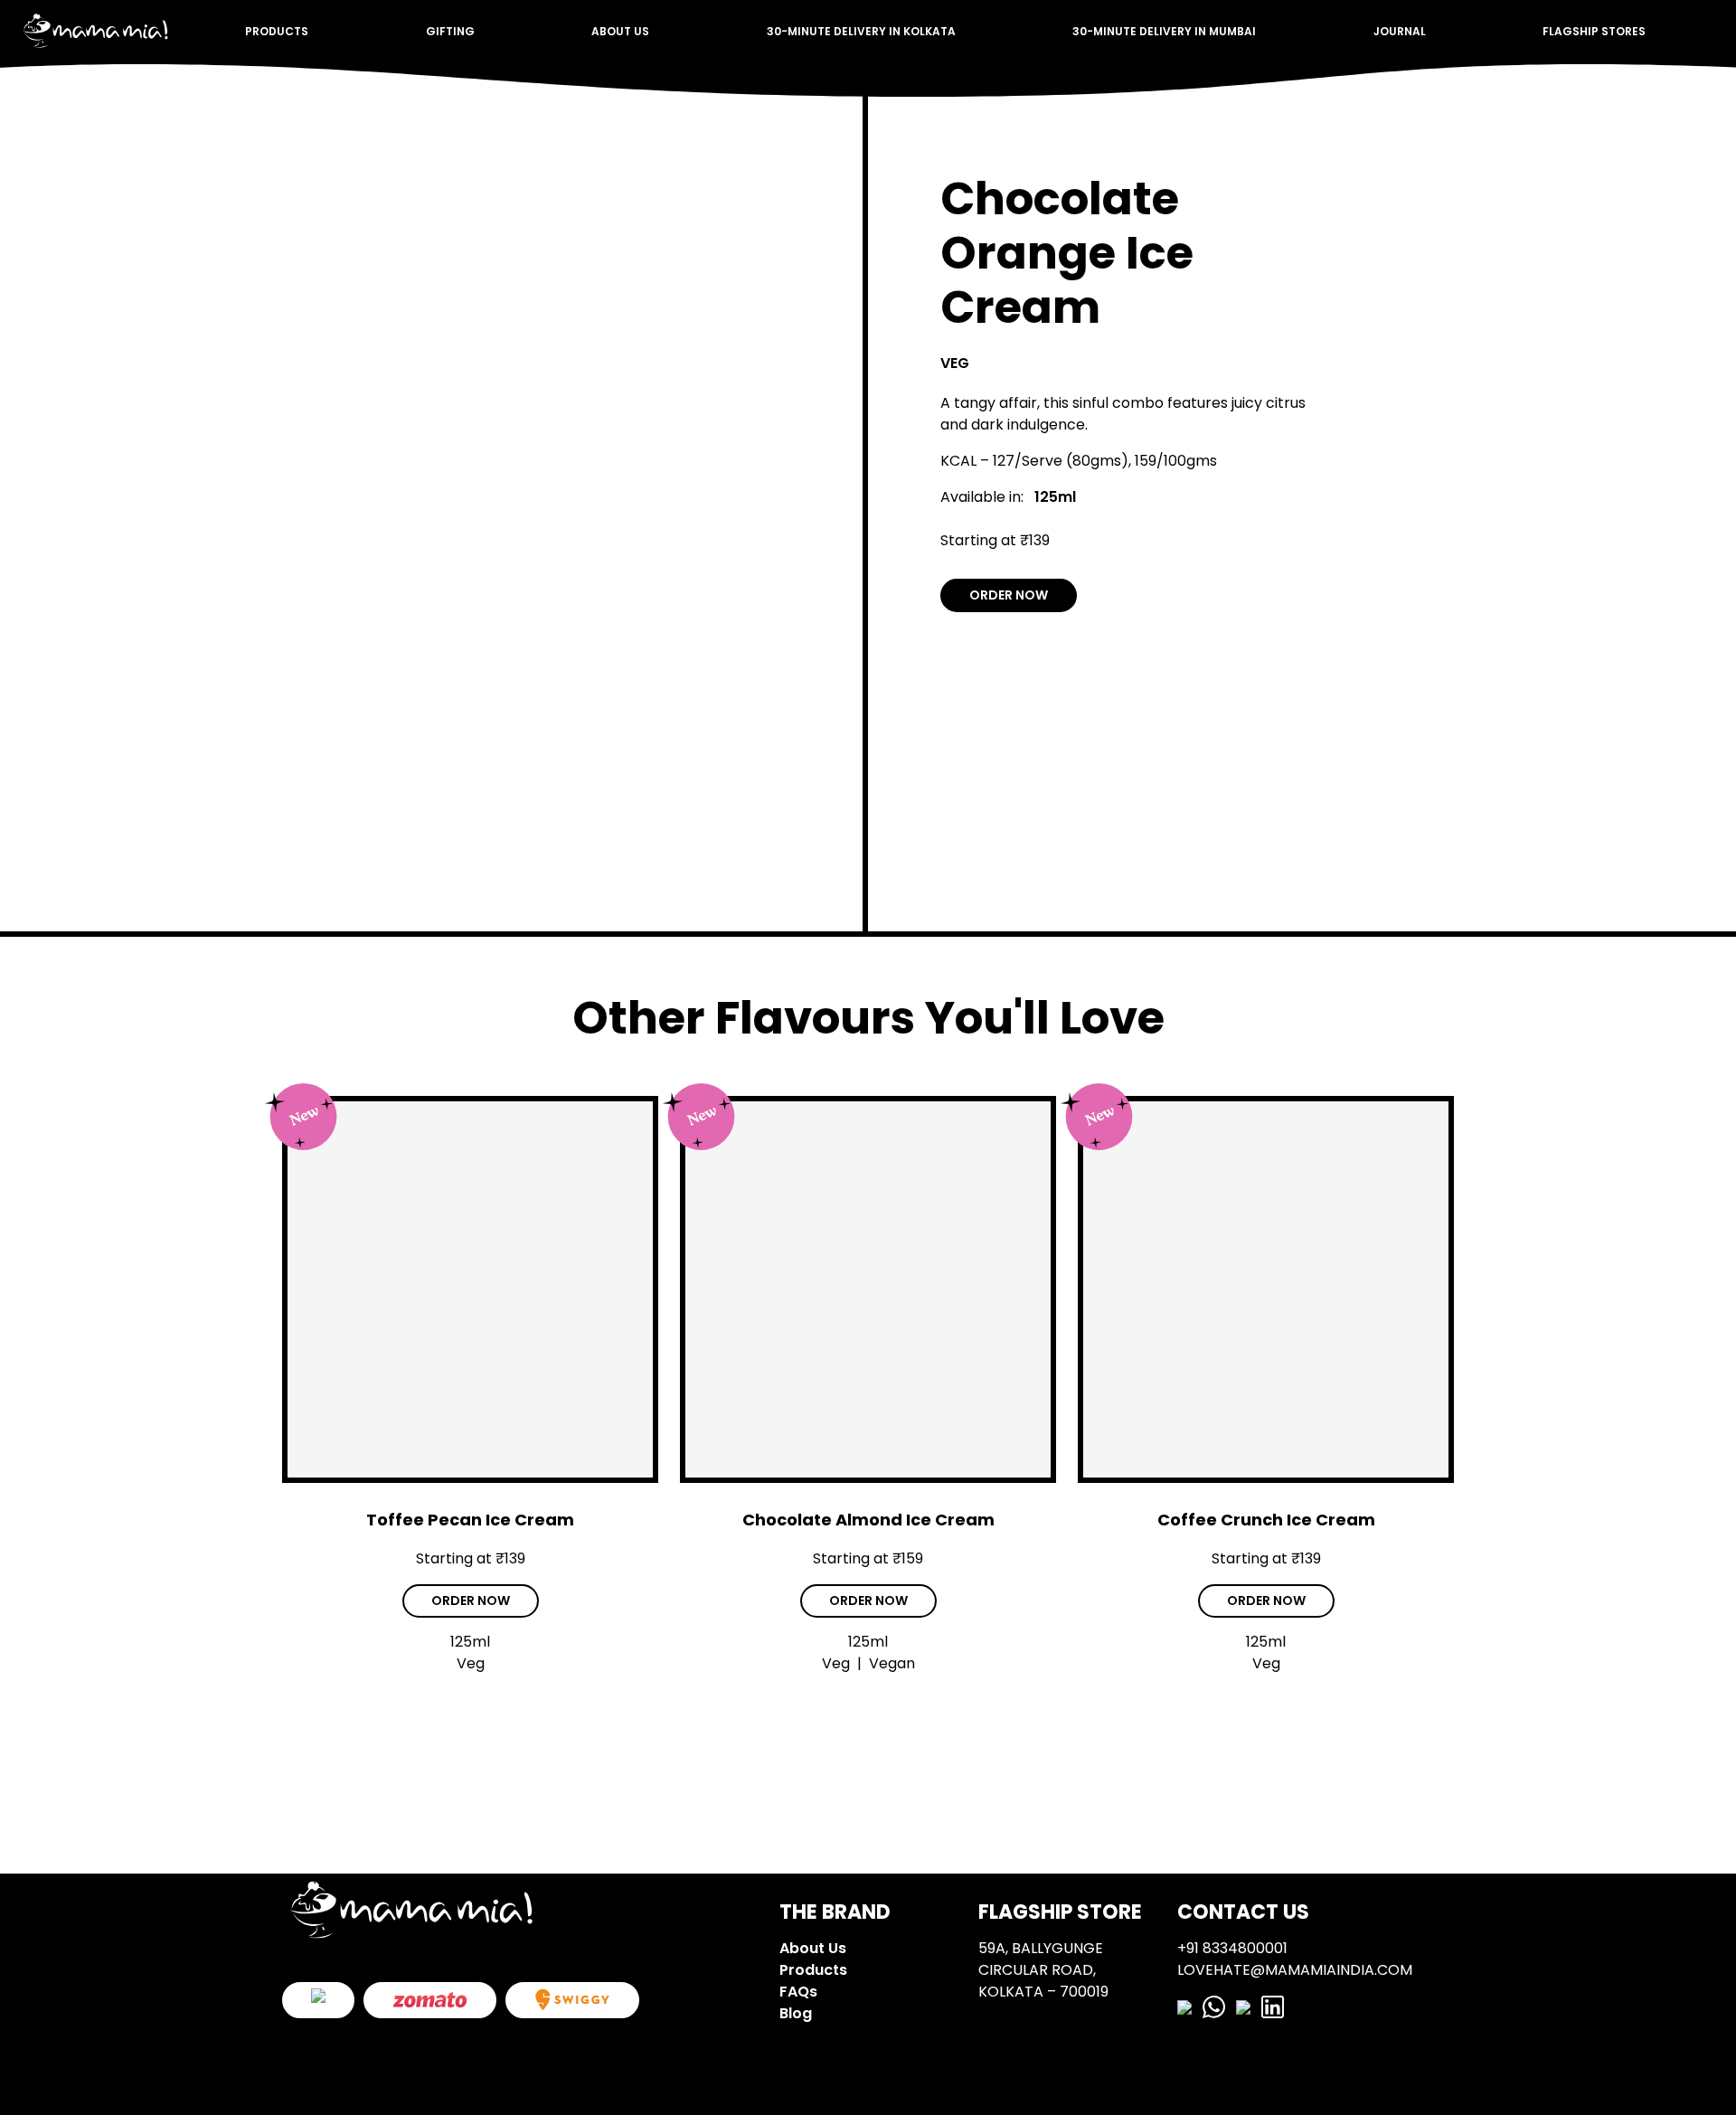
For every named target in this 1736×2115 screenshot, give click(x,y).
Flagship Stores (1594, 31)
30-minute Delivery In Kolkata (861, 31)
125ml (1055, 497)
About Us (620, 31)
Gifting (450, 31)
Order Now (1009, 595)
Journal (1400, 31)
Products (277, 31)
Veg (955, 363)
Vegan (892, 1663)
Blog (796, 2013)
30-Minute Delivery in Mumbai (1164, 31)
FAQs (798, 1992)
